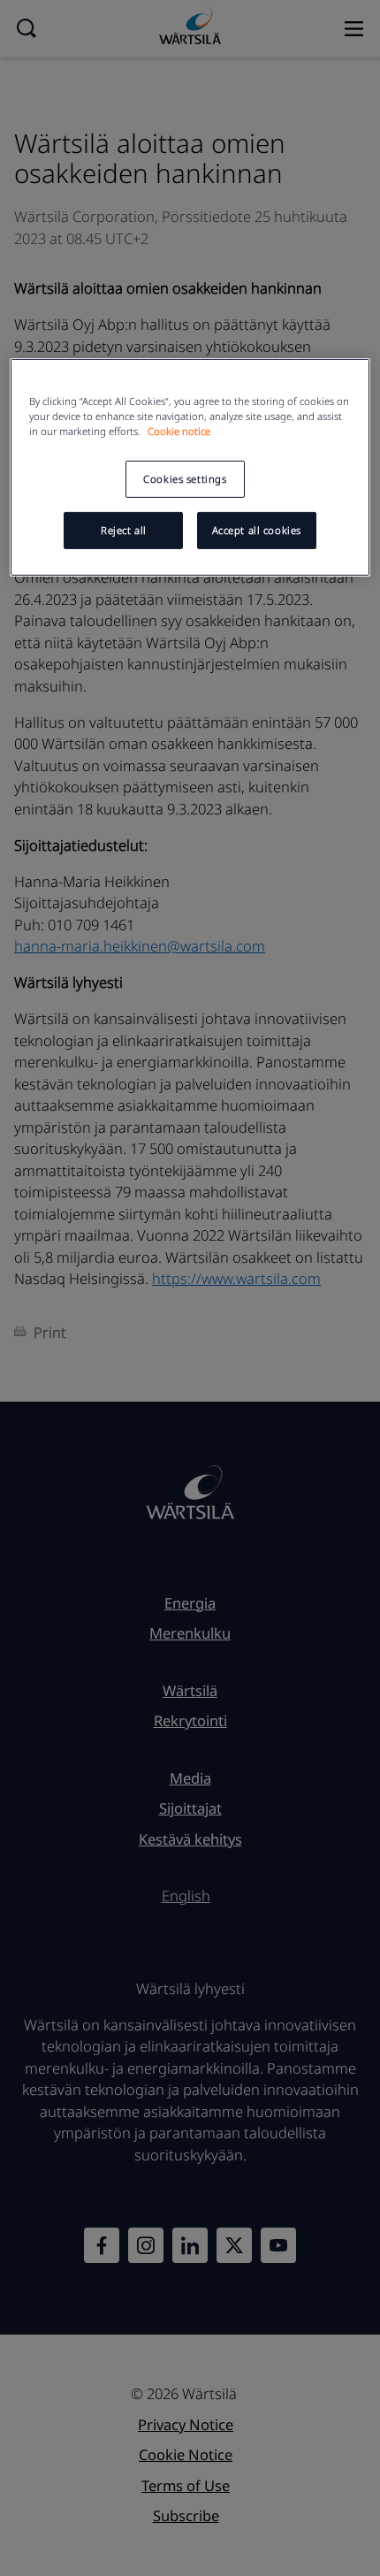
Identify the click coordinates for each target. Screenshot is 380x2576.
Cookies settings (185, 479)
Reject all (124, 530)
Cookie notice (179, 431)
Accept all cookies (257, 530)
